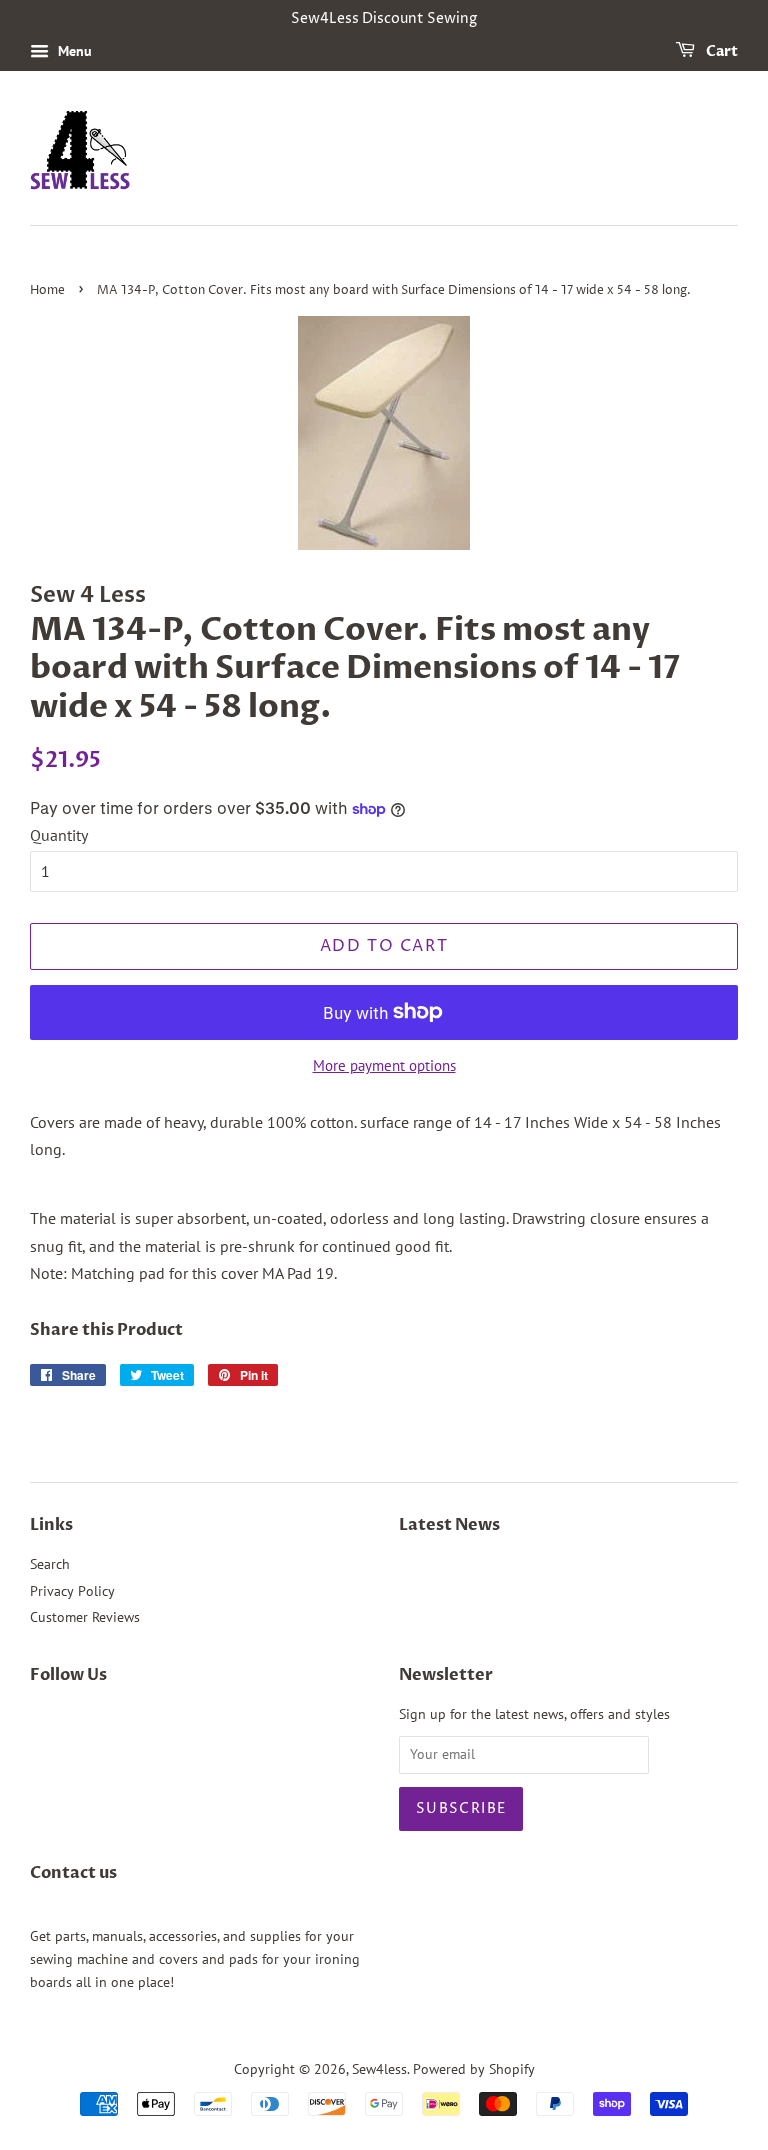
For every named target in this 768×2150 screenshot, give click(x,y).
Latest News (449, 1525)
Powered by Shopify (474, 2069)
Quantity (59, 835)
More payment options (384, 1065)
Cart (720, 51)
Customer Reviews (85, 1617)
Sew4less (379, 2069)
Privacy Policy (72, 1591)
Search (50, 1564)
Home (47, 290)
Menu (73, 51)
